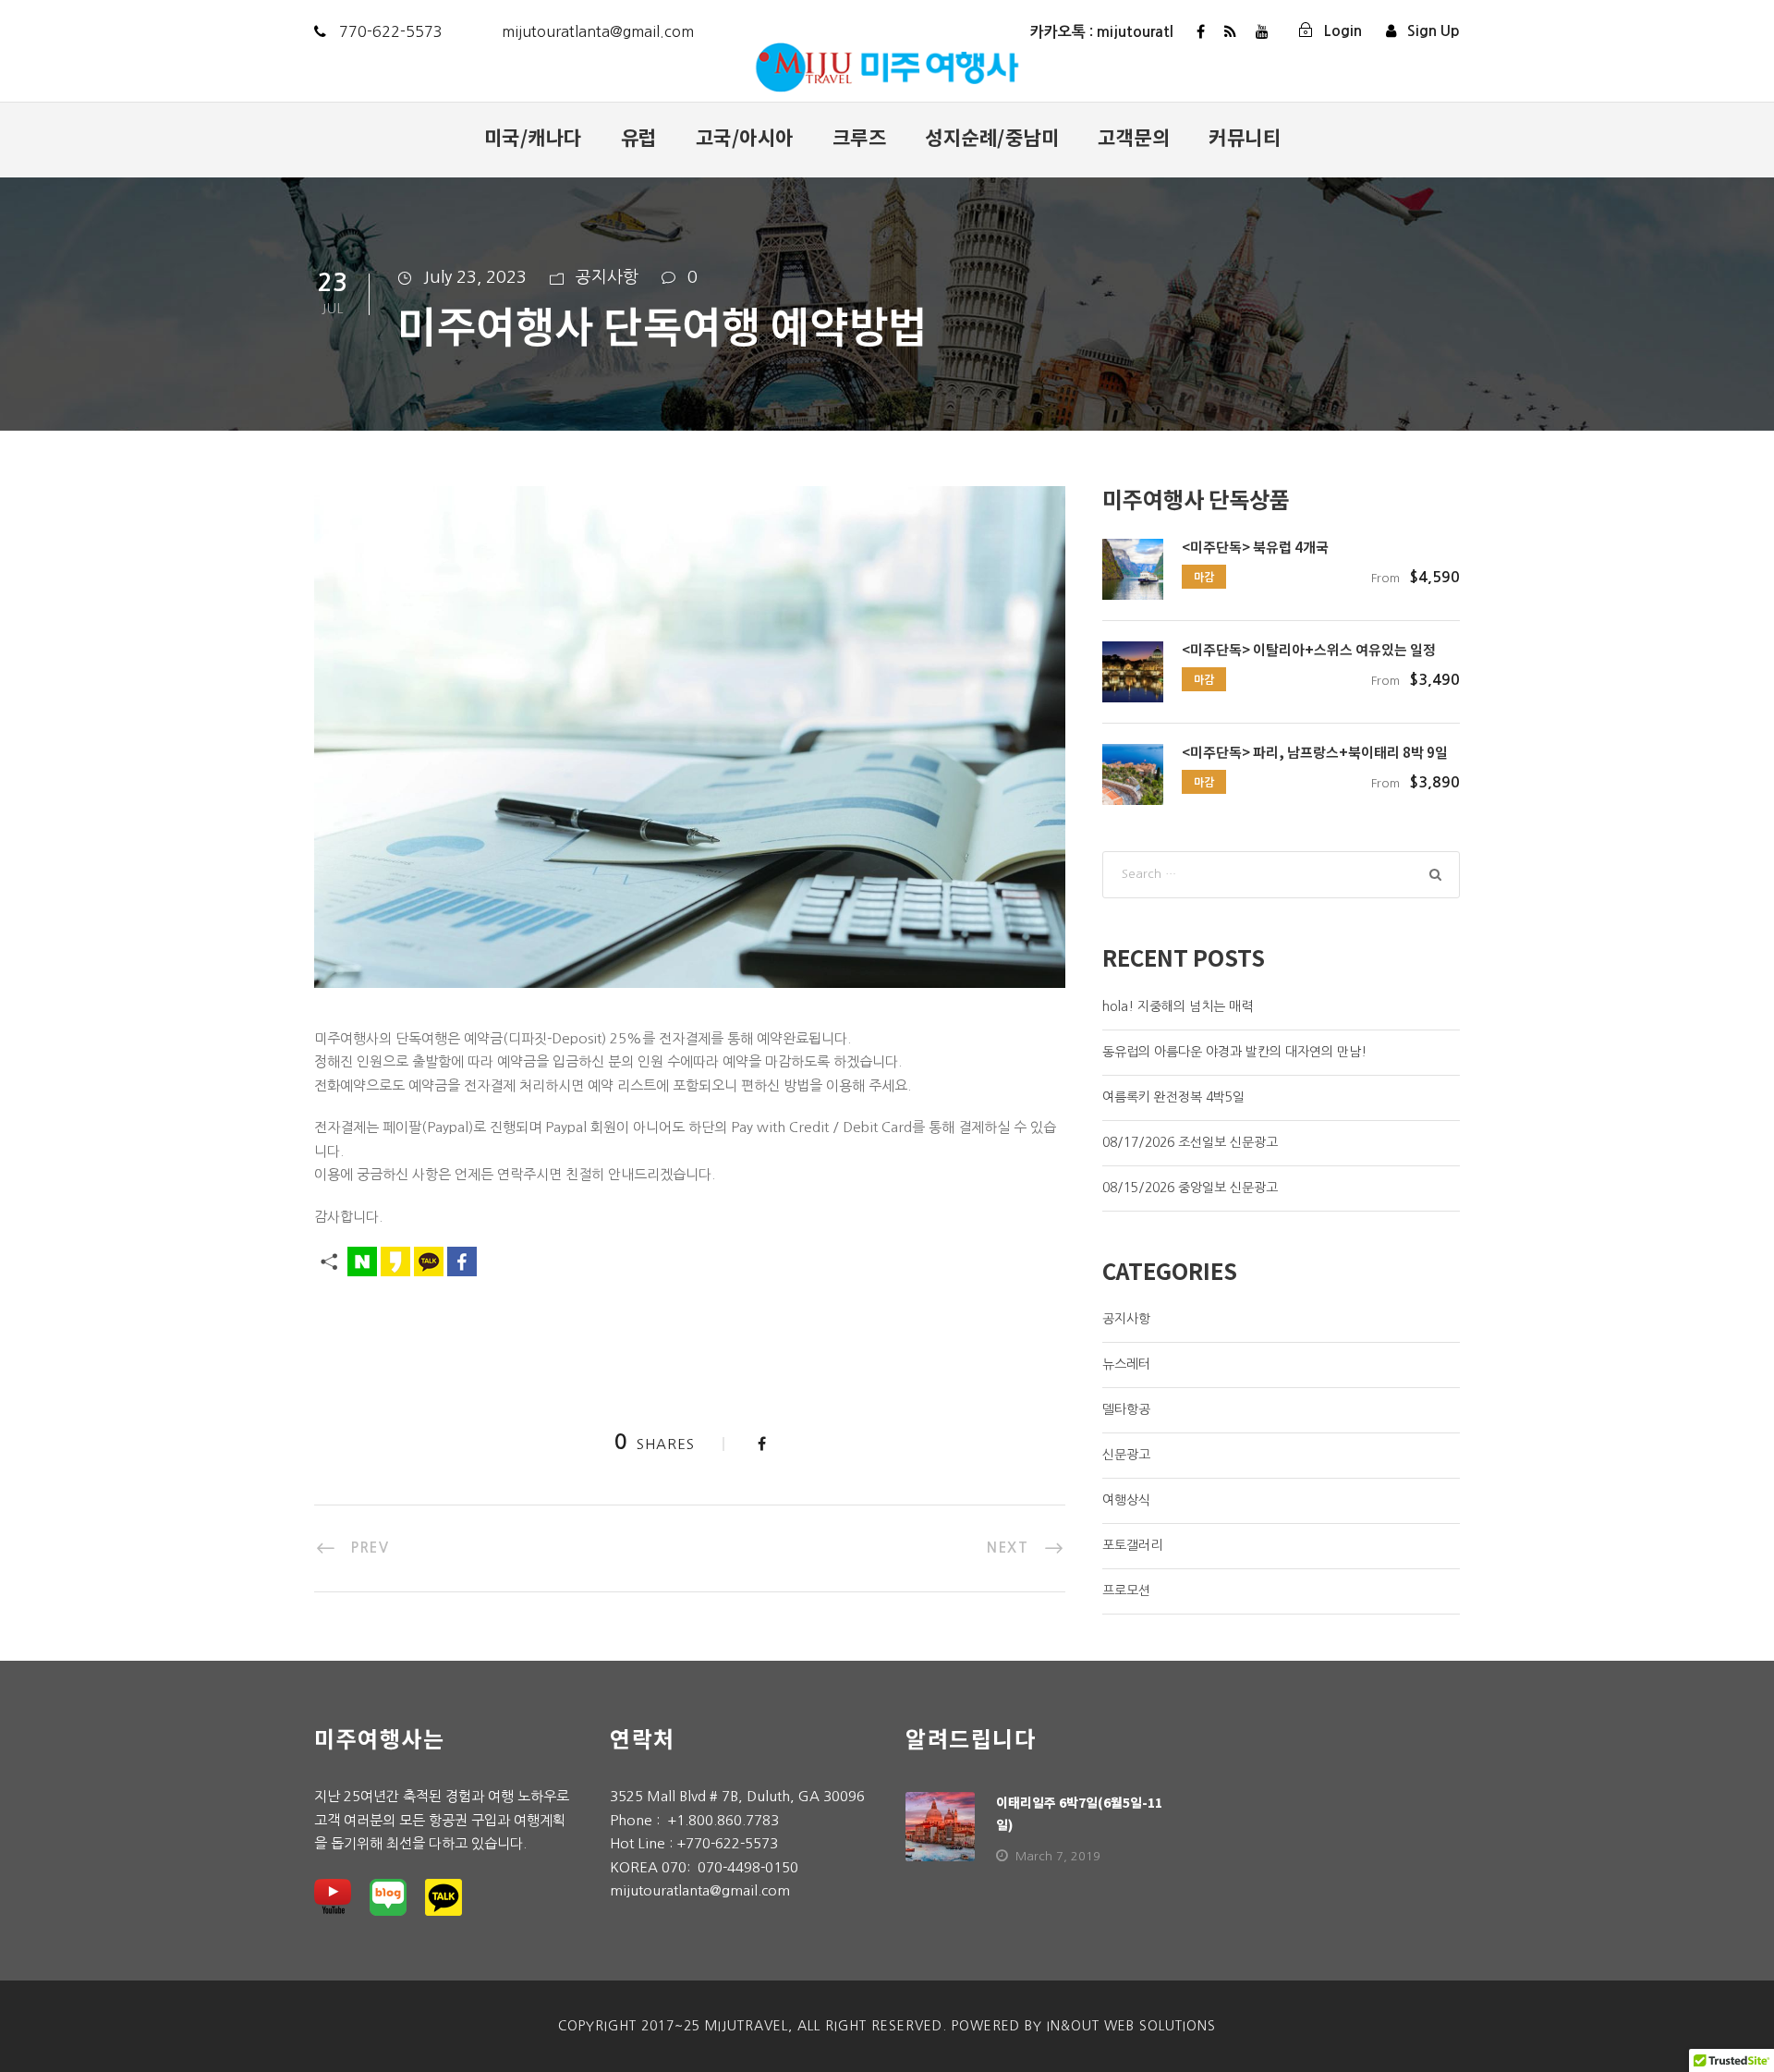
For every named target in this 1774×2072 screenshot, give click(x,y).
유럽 (639, 137)
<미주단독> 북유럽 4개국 (1255, 547)
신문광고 (1126, 1455)
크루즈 (860, 137)
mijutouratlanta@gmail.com (700, 1890)
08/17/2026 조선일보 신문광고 (1190, 1142)
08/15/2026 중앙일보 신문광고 (1190, 1188)
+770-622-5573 (727, 1843)
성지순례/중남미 (992, 137)
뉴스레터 (1126, 1364)
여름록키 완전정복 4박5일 (1173, 1097)
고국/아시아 (745, 137)
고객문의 (1134, 137)
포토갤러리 (1132, 1545)
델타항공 (1126, 1409)
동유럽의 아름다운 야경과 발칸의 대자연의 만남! (1234, 1052)
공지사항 (607, 277)
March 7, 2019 (1058, 1856)
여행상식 (1126, 1500)
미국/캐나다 (533, 137)
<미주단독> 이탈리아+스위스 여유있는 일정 (1309, 649)
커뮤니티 (1245, 137)
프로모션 (1126, 1591)
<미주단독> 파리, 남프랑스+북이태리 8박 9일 (1315, 752)
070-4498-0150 (748, 1867)
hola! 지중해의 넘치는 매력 (1178, 1006)
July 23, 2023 (475, 277)
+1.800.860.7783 (723, 1820)
